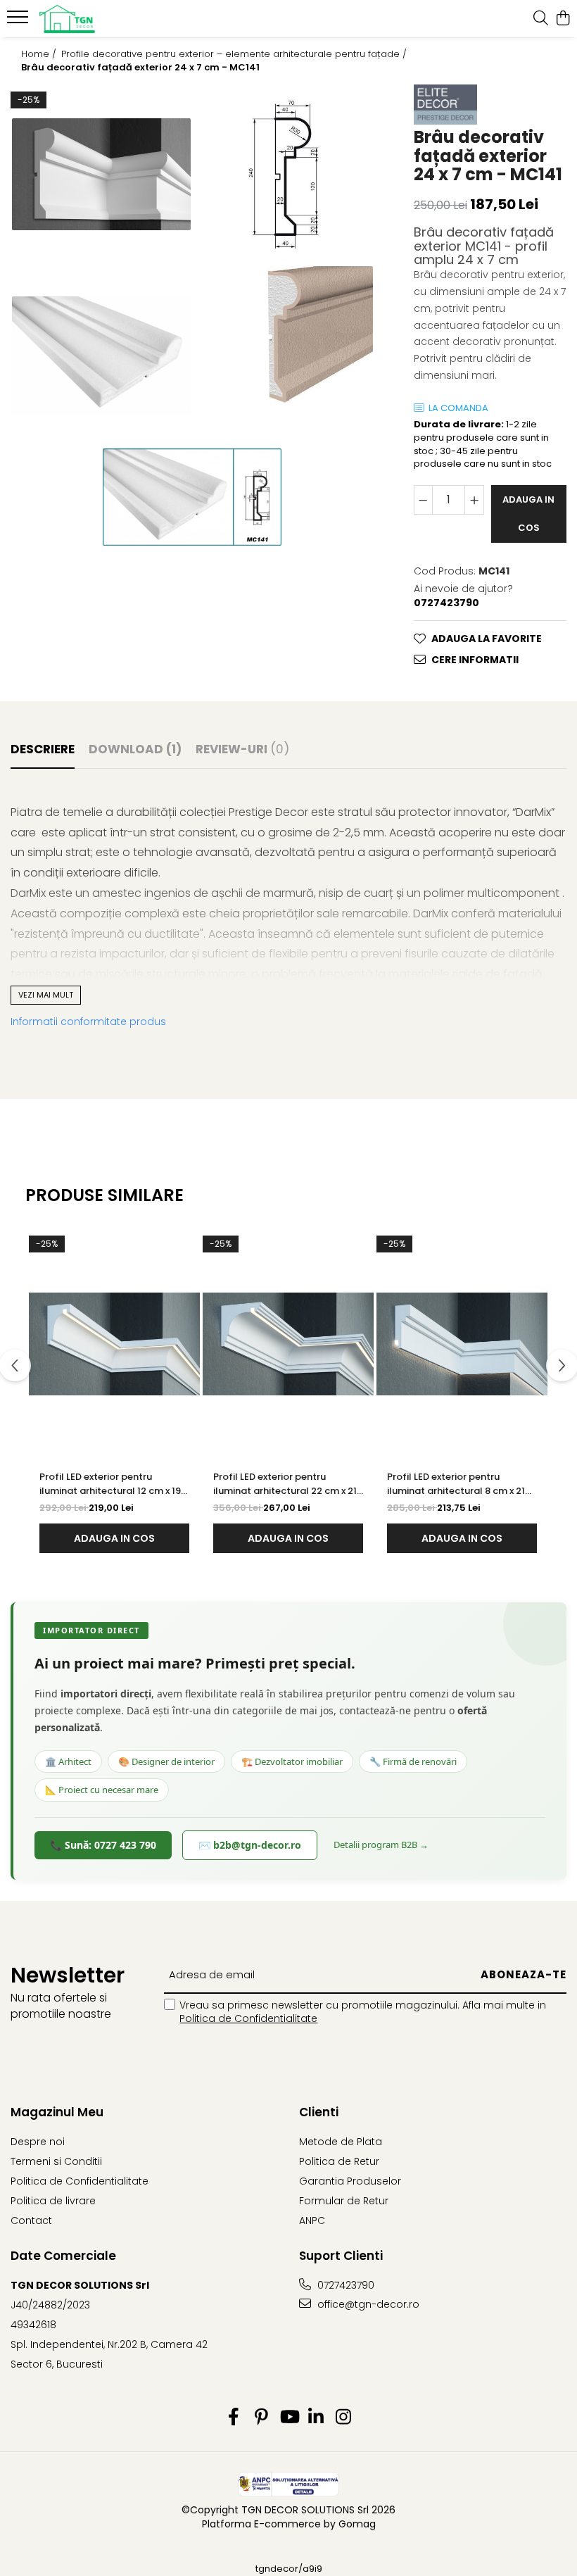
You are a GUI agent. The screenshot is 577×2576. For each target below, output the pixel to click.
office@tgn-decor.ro (367, 2304)
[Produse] (19, 21)
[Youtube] (289, 2418)
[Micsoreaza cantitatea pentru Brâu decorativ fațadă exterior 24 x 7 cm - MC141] (424, 500)
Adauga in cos (528, 514)
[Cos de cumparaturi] (563, 19)
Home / (40, 54)
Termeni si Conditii (56, 2161)
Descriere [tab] (43, 749)
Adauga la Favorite (487, 639)
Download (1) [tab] (135, 749)
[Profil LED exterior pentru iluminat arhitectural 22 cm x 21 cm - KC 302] (288, 1344)
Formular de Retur (344, 2201)
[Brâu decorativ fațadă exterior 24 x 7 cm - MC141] (101, 175)
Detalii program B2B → (381, 1845)
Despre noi (38, 2142)
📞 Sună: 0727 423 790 (103, 1845)
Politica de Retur (339, 2161)
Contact (31, 2220)
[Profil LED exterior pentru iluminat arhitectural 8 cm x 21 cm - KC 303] (462, 1344)
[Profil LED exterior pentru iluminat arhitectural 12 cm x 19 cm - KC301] (114, 1344)
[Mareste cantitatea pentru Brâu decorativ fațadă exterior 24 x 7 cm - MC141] (474, 500)
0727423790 (344, 2285)
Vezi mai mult (46, 995)
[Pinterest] (261, 2418)
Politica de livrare (53, 2201)
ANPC (312, 2220)
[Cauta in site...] (541, 19)
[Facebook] (234, 2418)
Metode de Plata (341, 2142)
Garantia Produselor (350, 2181)
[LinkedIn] (316, 2418)
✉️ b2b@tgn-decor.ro (250, 1845)
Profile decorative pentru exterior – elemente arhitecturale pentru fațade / (235, 54)
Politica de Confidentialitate (248, 2018)
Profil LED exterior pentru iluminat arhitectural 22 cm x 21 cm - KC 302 (285, 1484)
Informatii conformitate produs (88, 1022)
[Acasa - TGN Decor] (96, 19)
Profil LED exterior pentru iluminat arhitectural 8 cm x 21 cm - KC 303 (456, 1484)
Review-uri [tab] (242, 749)
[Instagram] (344, 2418)
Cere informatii (475, 660)
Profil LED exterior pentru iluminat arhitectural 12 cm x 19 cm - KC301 (110, 1484)
